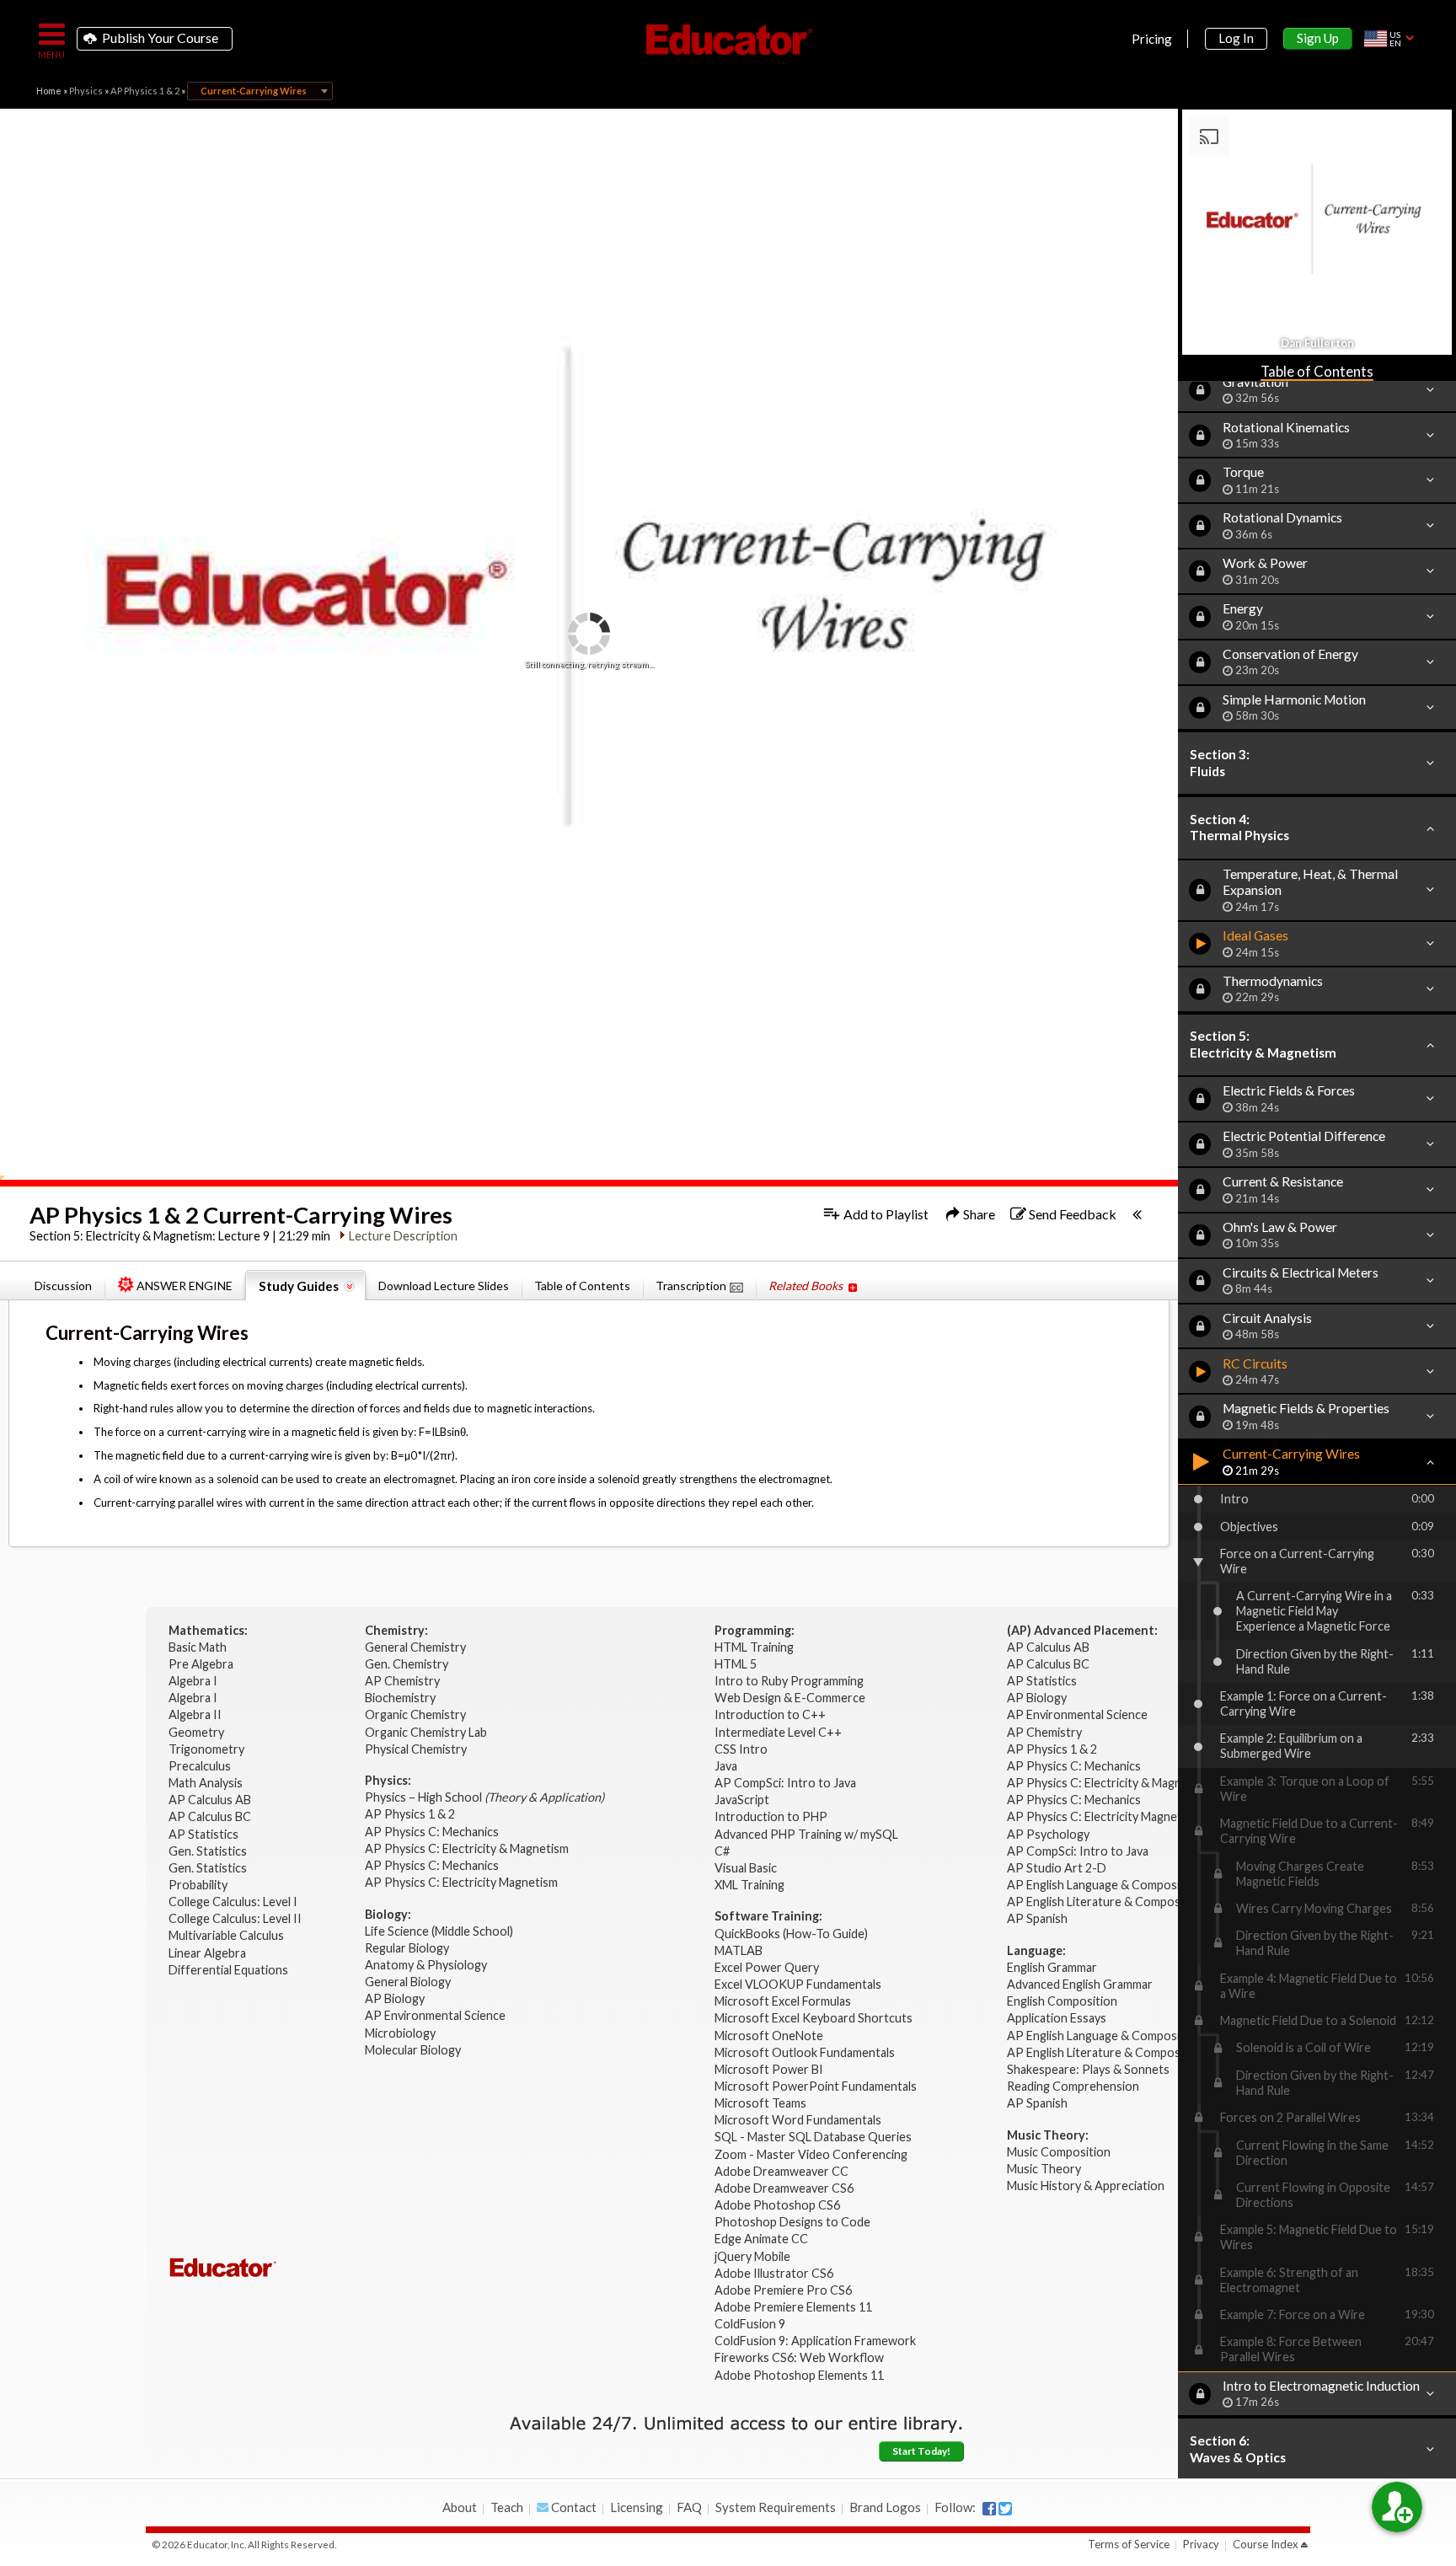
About (460, 2507)
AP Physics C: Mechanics (433, 1832)
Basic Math (199, 1647)
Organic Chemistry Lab (427, 1732)
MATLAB (739, 1950)
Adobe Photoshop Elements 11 (800, 2375)
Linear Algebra (209, 1953)
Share (978, 1214)
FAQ (689, 2507)
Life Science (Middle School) (439, 1931)
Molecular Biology (414, 2050)
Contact (573, 2507)
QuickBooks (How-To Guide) (792, 1934)
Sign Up (1318, 38)
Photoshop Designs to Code (792, 2222)
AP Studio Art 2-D (1057, 1868)
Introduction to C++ (770, 1714)
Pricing (1152, 39)
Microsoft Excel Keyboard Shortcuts (814, 2018)
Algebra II (196, 1714)
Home (49, 91)
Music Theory (1044, 2169)
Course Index (1266, 2544)
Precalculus (201, 1766)
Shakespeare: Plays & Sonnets (1088, 2069)
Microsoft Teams (760, 2103)
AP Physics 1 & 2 (145, 91)
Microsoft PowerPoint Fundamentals (816, 2086)
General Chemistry (417, 1647)
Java (726, 1766)
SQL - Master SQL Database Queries (813, 2137)
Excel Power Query (767, 1967)
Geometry (198, 1732)
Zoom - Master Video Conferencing (811, 2154)
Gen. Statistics (209, 1851)
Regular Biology (407, 1948)
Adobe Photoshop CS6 (779, 2205)
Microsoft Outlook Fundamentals (805, 2052)
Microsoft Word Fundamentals (798, 2120)
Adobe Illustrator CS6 (774, 2273)
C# (722, 1851)
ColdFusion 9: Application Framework (815, 2341)
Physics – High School (484, 1797)
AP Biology (396, 1998)
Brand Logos (885, 2507)
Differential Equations (230, 1970)
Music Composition (1059, 2152)
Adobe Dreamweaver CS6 (785, 2188)
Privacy (1201, 2544)
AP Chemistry (404, 1681)
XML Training (749, 1885)
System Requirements (776, 2507)
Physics (86, 91)
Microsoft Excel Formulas (783, 2001)
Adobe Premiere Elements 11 (793, 2307)
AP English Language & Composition (1104, 1885)
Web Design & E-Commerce (790, 1698)
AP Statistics (203, 1834)
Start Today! (921, 2451)
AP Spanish (1037, 1918)
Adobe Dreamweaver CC (782, 2171)
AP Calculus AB (211, 1800)
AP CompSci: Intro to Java (785, 1783)
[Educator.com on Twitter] (1005, 2509)
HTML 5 (736, 1664)
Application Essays (1057, 2018)
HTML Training (755, 1647)
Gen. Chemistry (407, 1664)
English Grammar (1052, 1967)
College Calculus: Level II (236, 1918)
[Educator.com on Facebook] (989, 2509)
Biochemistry (401, 1698)
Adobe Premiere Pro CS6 (783, 2290)
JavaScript (742, 1800)
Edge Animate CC (761, 2239)
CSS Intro (741, 1749)
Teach (507, 2507)
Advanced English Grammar (1080, 1984)
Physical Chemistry (417, 1749)
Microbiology (400, 2033)
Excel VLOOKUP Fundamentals (798, 1984)
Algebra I (194, 1681)
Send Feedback (1071, 1214)
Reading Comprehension (1073, 2086)
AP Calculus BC (210, 1816)
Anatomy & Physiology (427, 1965)
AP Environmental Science (435, 2015)
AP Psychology (1048, 1834)
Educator (728, 40)
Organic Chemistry (417, 1714)
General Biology (409, 1982)
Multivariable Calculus (227, 1935)
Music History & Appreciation (1086, 2186)
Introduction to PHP (772, 1816)
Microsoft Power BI (769, 2069)
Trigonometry (208, 1749)
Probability (199, 1885)
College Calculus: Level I (233, 1902)
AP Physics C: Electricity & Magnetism (468, 1848)
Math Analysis (207, 1783)
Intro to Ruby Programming (790, 1681)
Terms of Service (1129, 2544)
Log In (1236, 38)
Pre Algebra (201, 1664)
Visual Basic (746, 1868)
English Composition (1062, 2001)
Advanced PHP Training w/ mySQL (808, 1834)
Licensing (637, 2507)
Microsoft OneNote (769, 2036)
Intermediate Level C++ (778, 1732)
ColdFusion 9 (750, 2324)
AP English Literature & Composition (1106, 1902)
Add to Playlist (885, 1214)
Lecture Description (403, 1236)
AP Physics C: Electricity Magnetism (461, 1882)
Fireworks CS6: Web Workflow (799, 2357)
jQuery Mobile (752, 2256)
